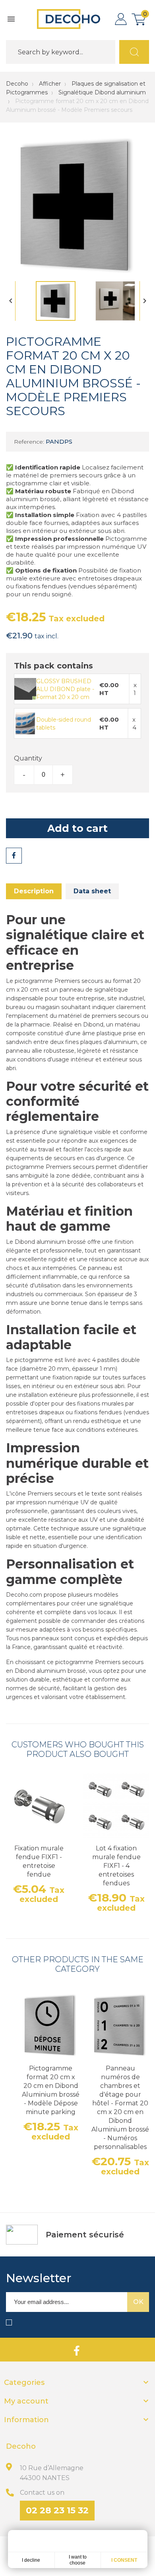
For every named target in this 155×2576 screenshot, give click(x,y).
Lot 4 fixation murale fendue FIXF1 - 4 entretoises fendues (116, 1866)
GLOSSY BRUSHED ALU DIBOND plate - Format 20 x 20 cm (65, 689)
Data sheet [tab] (92, 891)
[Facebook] (77, 2350)
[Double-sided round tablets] (25, 723)
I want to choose (78, 2560)
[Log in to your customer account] (121, 19)
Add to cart (77, 828)
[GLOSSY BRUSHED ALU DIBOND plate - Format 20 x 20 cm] (25, 688)
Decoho (17, 84)
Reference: (29, 442)
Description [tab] (34, 891)
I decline (31, 2560)
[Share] (14, 856)
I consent (124, 2560)
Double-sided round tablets (64, 724)
